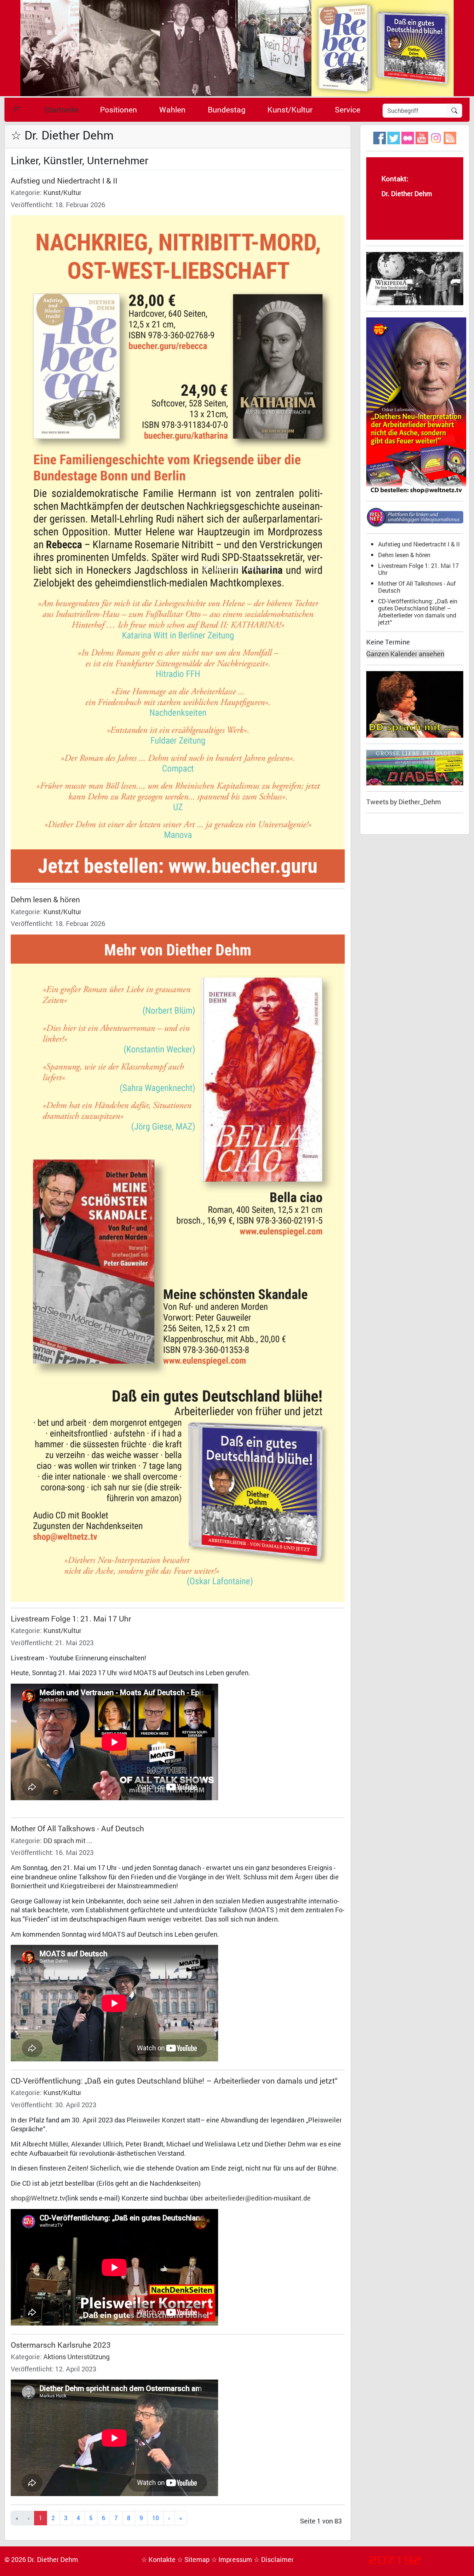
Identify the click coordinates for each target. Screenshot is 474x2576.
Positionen (118, 110)
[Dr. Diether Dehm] (237, 48)
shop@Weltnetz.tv (38, 2198)
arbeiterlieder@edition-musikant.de (258, 2198)
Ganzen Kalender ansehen (405, 654)
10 (156, 2518)
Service (348, 110)
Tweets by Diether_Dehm (404, 802)
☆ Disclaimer (274, 2560)
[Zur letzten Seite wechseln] (181, 2518)
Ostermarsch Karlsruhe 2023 (61, 2345)
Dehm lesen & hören (45, 899)
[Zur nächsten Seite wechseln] (169, 2518)
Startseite (61, 110)
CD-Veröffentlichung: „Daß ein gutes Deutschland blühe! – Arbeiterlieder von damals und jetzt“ (174, 2081)
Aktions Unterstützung (76, 2357)
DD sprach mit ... (68, 1841)
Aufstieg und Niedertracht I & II (64, 181)
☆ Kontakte (159, 2560)
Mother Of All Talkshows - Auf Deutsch (77, 1828)
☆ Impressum (232, 2560)
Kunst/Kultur (290, 110)
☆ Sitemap (194, 2560)
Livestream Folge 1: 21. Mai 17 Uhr (71, 1619)
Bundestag (227, 110)
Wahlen (172, 110)
